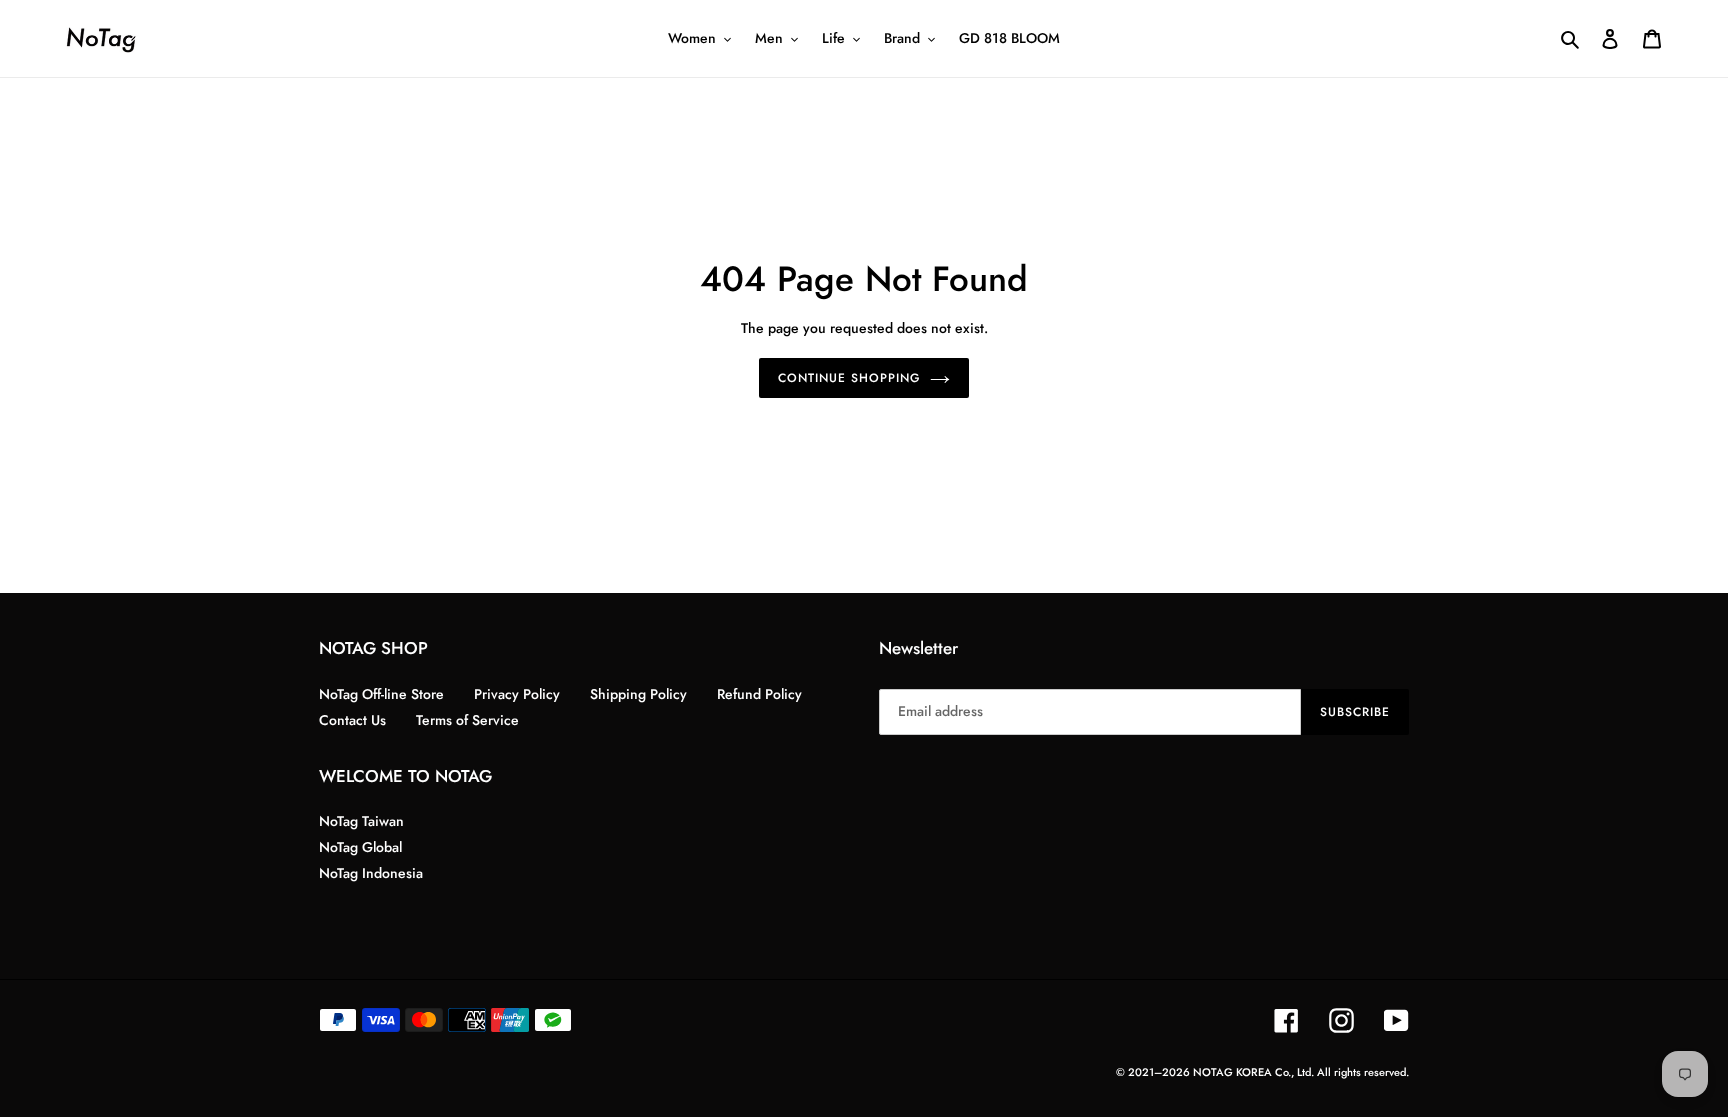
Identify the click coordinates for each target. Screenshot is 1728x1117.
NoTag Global (360, 847)
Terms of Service (467, 720)
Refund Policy (759, 694)
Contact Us (352, 720)
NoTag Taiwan (361, 821)
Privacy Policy (517, 694)
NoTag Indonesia (371, 873)
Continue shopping (848, 378)
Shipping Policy (638, 694)
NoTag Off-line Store (381, 694)
